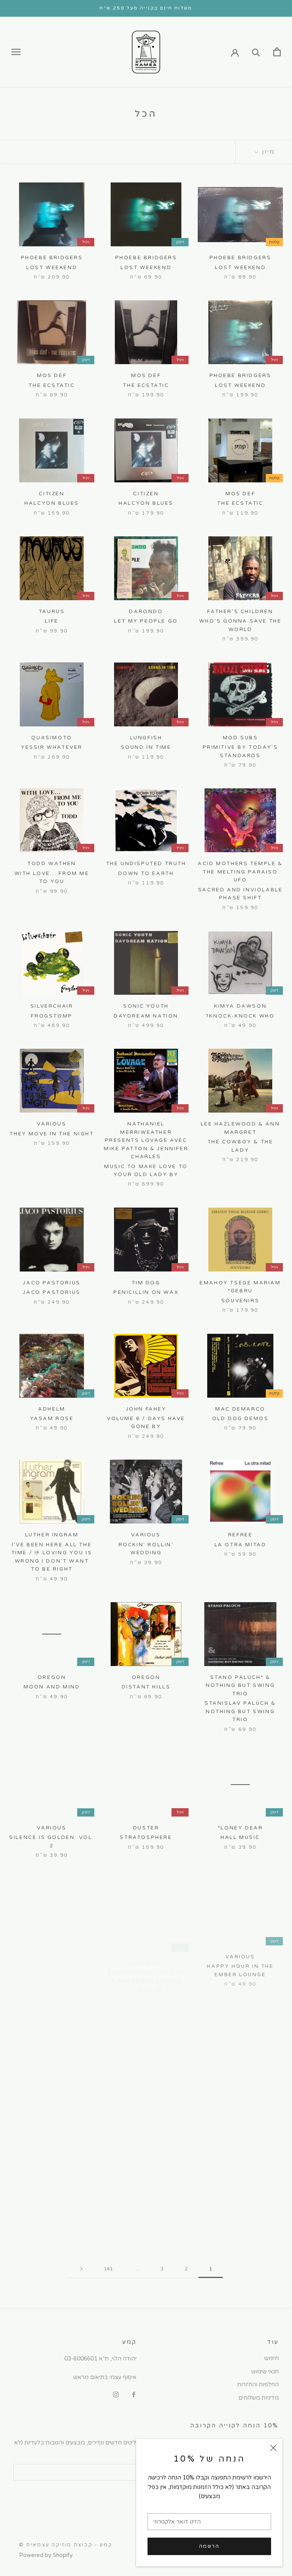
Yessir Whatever (52, 747)
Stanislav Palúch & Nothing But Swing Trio (240, 1711)
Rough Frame (146, 2216)
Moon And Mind (52, 1687)
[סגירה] (273, 2448)
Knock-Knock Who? (240, 1016)
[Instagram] (116, 2394)
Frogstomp (52, 1016)
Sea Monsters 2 (52, 2090)
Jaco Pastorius (52, 1292)
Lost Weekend (240, 268)
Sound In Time (146, 747)
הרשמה (209, 2546)
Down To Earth (146, 873)
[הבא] (81, 2269)
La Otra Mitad (240, 1545)
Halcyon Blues (146, 503)
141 (108, 2269)
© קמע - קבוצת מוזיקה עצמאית (66, 2545)
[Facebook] (134, 2394)
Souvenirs (240, 1301)
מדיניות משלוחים (259, 2398)
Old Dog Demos (240, 1419)
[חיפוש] (256, 52)
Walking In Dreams (146, 2090)
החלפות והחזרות (258, 2384)
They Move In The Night (52, 1134)
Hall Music (240, 1837)
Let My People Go (146, 621)
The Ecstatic (146, 385)
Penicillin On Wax (146, 1292)
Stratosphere (146, 1837)
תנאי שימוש (265, 2372)
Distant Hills (146, 1687)
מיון (267, 152)
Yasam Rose (52, 1419)
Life (52, 621)
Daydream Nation (146, 1016)
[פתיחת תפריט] (16, 52)
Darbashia (52, 1964)
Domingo (52, 2216)
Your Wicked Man (240, 2098)
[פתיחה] (277, 52)
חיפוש (271, 2358)
